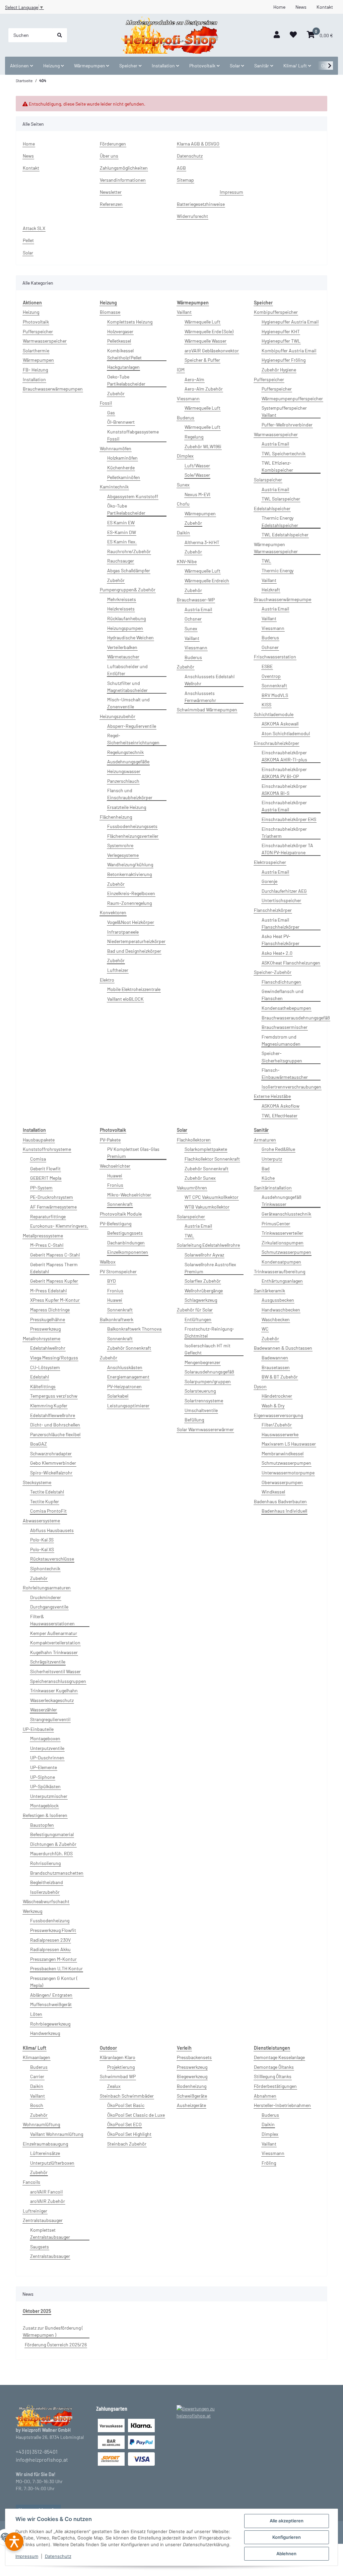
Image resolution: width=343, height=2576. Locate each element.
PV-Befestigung (116, 1223)
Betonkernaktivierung (129, 874)
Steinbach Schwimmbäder (127, 2096)
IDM (181, 370)
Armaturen (265, 1140)
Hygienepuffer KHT (281, 331)
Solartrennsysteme (204, 1400)
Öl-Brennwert (121, 422)
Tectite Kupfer (45, 1501)
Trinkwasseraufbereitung (280, 1271)
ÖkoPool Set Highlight (129, 2134)
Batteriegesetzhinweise (201, 204)
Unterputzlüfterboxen (52, 2163)
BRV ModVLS (275, 695)
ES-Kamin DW (122, 532)
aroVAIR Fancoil (46, 2192)
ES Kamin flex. (122, 542)
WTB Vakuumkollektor (207, 1207)
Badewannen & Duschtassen (283, 1348)
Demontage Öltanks (274, 2067)
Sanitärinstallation (273, 1188)
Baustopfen (42, 1825)
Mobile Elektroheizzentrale (134, 989)
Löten (36, 2014)
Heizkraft (271, 590)
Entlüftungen (198, 1319)
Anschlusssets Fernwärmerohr (200, 697)
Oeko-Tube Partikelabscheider (126, 380)
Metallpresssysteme (43, 1236)
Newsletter (111, 192)
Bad (266, 1168)
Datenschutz (58, 2556)
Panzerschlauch (123, 781)
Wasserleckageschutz (52, 1700)
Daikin (183, 533)
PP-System (41, 1188)
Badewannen (275, 1358)
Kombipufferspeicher (276, 312)
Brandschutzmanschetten (57, 1873)
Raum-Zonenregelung (129, 903)
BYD (112, 1281)
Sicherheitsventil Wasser (55, 1671)
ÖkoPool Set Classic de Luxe (136, 2115)
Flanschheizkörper (273, 910)
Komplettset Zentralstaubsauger (50, 2233)
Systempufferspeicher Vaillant (284, 411)
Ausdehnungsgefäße (128, 762)
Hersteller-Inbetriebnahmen (282, 2105)
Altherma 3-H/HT (202, 542)
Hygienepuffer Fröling (284, 360)
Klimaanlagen (37, 2057)
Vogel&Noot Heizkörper (131, 922)
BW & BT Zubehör (280, 1377)
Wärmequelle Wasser (205, 341)
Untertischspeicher (281, 900)
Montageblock (44, 1805)
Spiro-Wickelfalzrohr (51, 1473)
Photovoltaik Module (121, 1214)
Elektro (107, 980)
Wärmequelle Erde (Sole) (209, 331)
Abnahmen (265, 2096)
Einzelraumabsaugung (45, 2144)
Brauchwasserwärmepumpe (283, 599)
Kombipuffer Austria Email (289, 350)
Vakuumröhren (192, 1188)
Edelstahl (40, 1377)
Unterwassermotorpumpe (288, 1473)
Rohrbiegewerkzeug (50, 2024)
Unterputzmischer (49, 1796)
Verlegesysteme (123, 855)
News (301, 7)
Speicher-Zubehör (273, 972)
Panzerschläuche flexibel (55, 1434)
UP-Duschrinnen (47, 1758)
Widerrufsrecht (192, 216)
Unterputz (272, 1159)
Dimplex (185, 456)
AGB (181, 168)
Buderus (186, 418)
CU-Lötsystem (45, 1367)
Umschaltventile (201, 1410)
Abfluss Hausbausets (52, 1530)
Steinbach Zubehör (127, 2144)
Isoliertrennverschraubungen (291, 1087)
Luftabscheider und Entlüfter (127, 670)
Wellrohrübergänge (204, 1291)
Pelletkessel (119, 341)
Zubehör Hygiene (279, 370)
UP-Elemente (44, 1767)
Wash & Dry (273, 1406)
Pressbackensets (194, 2057)
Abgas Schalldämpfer (129, 570)
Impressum (27, 2556)
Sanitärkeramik (269, 1291)
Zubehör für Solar (195, 1310)
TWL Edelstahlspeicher (285, 535)
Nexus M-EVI (197, 494)
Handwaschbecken (281, 1310)
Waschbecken (276, 1319)
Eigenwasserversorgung (278, 1415)
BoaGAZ (39, 1444)
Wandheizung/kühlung (130, 864)
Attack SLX (34, 228)
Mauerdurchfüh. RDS (51, 1853)
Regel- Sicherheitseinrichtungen (133, 739)
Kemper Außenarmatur (54, 1633)
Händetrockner (277, 1396)
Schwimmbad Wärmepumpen (207, 710)
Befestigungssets (125, 1233)
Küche (268, 1178)
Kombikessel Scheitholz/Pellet (124, 354)
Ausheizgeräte (191, 2105)
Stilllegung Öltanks (273, 2076)
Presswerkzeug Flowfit (53, 1930)
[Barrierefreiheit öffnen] (14, 2542)
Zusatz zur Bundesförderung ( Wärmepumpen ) (53, 2331)
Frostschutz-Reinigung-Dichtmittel (209, 1332)
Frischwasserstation (275, 657)
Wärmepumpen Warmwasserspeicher (276, 548)
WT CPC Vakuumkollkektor (212, 1197)
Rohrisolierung (45, 1863)
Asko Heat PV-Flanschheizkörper (281, 940)
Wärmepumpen (38, 360)
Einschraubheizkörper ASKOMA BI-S (284, 789)
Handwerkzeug (45, 2033)
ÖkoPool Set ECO (124, 2124)
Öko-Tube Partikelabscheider (126, 509)
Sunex (183, 485)
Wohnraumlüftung (41, 2124)
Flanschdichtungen (281, 982)
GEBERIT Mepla (46, 1178)
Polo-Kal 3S (42, 1540)
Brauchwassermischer (285, 1027)
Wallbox (108, 1262)
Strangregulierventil (50, 1719)
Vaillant (184, 312)
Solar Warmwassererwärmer (205, 1429)
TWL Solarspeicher (281, 499)
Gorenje (269, 881)
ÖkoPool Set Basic (126, 2105)
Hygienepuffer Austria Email (290, 322)
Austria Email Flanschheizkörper (281, 923)
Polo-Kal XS (42, 1549)
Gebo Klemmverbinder (53, 1463)
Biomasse (110, 312)
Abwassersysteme (41, 1520)
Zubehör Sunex (200, 1178)
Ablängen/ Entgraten (51, 1995)
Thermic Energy (278, 570)
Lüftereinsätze (45, 2153)
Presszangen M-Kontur (53, 1959)
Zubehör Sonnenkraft (129, 1348)
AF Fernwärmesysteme (53, 1207)
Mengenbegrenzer (202, 1362)
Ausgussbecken (278, 1300)
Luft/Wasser (197, 465)
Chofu (183, 504)
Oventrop (271, 676)
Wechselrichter (115, 1166)
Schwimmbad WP (118, 2076)
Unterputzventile (47, 1748)
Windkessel (273, 1492)
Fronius (115, 1185)
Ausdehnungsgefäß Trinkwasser (282, 1201)
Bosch (37, 2105)
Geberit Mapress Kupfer (54, 1281)
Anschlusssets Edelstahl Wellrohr (210, 680)
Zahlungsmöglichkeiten (124, 168)
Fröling (269, 2163)
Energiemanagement (128, 1377)
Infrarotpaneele (123, 932)
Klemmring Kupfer (49, 1406)
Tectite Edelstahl (47, 1492)
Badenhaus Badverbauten (280, 1501)
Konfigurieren (287, 2537)
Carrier (37, 2076)
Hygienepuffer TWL (281, 341)
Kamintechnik (114, 487)
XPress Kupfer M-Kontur (55, 1300)
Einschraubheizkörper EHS (289, 819)
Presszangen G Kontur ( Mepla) (54, 1982)
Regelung (194, 437)
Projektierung (121, 2067)
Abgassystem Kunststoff (133, 496)
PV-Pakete (110, 1140)
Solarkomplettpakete (206, 1149)
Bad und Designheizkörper (134, 951)
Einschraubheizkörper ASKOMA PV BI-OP (284, 773)
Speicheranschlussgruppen (58, 1681)
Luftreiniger (35, 2211)
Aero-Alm (194, 379)
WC (265, 1329)
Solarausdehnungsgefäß (209, 1372)
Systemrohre (120, 845)
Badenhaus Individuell (284, 1511)
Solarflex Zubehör (203, 1281)
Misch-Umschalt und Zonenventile (128, 703)
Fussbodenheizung (50, 1920)
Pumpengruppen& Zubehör (128, 590)
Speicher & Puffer (202, 360)
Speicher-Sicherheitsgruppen (282, 1057)
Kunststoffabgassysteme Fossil (133, 435)
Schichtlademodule (274, 714)
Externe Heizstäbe (272, 1096)
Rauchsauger (121, 561)
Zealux (114, 2086)
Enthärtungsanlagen (282, 1281)
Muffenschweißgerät (51, 2004)
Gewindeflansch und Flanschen (283, 995)
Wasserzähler (44, 1710)
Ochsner (193, 619)
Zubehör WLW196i (203, 446)
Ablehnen (286, 2554)
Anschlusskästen (125, 1367)
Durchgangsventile (49, 1607)
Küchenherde (121, 467)
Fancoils (31, 2182)
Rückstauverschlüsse (52, 1559)
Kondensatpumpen (281, 1262)
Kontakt (325, 7)
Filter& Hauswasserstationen (52, 1620)
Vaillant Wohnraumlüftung (57, 2134)
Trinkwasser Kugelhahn (54, 1690)
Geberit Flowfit (45, 1168)
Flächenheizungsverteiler (133, 836)
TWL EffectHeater (280, 1116)
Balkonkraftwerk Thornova (134, 1329)
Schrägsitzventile (48, 1662)
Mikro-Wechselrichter (129, 1195)
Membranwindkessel (283, 1453)
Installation (34, 379)
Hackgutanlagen (123, 367)
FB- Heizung (35, 370)
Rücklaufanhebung (126, 618)
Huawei (115, 1176)
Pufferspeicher (38, 331)
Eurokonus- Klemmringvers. (59, 1226)
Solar (28, 253)
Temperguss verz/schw (54, 1396)
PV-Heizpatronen (124, 1386)
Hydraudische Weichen (130, 637)
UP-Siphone (43, 1777)
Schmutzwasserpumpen (286, 1252)
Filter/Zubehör (277, 1425)
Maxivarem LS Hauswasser (289, 1444)
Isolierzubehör (45, 1892)
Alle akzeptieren (287, 2521)
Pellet (28, 240)
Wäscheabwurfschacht (46, 1901)
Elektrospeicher (270, 862)
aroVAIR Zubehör (48, 2201)
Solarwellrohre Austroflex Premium (210, 1268)
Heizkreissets (121, 609)
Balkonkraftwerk (117, 1319)
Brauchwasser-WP (196, 600)
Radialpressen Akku (50, 1949)
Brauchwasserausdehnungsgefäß (296, 1018)
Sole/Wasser (197, 475)
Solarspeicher (268, 480)
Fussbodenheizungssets (132, 826)
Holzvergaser (120, 331)
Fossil (106, 403)
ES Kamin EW (121, 522)
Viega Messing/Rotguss (54, 1358)
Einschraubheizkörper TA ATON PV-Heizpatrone (287, 849)
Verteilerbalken (122, 647)
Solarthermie (36, 350)
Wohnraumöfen (116, 448)
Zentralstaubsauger (43, 2220)
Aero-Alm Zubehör (204, 389)
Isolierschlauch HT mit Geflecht (208, 1349)
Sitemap (185, 180)
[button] (277, 35)
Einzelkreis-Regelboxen (131, 893)
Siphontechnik (45, 1568)
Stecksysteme (37, 1482)
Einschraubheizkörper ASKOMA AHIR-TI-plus (284, 756)
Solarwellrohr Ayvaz (204, 1255)
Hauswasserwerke (280, 1434)
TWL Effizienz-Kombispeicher (277, 466)
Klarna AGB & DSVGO (198, 144)
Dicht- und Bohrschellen (55, 1425)
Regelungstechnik (125, 752)
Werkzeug (32, 1911)
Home (279, 7)
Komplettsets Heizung (130, 322)
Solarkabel (118, 1396)
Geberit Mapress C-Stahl (55, 1255)
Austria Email (198, 609)
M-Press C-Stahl (47, 1245)
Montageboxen (45, 1738)
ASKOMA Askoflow (281, 1106)
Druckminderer (46, 1597)
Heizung (31, 312)
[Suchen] (60, 35)
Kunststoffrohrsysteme (47, 1149)
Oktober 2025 (37, 2311)
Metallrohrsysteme (42, 1338)
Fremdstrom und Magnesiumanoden (281, 1040)
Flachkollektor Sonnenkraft (212, 1159)
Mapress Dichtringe (50, 1310)
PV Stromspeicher (118, 1271)
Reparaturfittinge (48, 1216)
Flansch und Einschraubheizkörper (130, 794)
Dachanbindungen (126, 1243)
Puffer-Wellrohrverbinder (287, 425)
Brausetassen (276, 1367)
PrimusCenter (276, 1223)
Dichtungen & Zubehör (53, 1844)
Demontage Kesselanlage (279, 2057)
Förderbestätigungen (275, 2086)
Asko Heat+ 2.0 (277, 953)
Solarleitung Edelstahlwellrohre (208, 1245)
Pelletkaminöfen (124, 477)
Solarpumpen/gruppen (208, 1381)
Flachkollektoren (194, 1140)
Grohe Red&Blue (278, 1149)
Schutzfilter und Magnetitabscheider (127, 687)
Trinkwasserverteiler (282, 1233)
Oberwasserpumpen (282, 1482)
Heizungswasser (124, 771)
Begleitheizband (47, 1882)
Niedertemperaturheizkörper (136, 941)
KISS (266, 705)
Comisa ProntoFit (48, 1511)
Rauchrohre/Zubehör (129, 551)
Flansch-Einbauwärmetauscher (285, 1073)
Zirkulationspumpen (283, 1243)
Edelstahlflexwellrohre (53, 1415)
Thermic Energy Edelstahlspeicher (280, 521)
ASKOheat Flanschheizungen (291, 963)
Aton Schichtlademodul (286, 733)
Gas (111, 413)
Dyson (260, 1386)
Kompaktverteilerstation (55, 1643)
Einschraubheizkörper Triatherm (284, 832)
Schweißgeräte (192, 2096)
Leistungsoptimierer (128, 1406)
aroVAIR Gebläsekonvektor (212, 350)
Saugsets (40, 2247)
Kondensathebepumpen (286, 1008)
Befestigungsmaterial (52, 1834)
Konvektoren (113, 912)
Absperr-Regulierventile (132, 726)
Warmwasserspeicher (45, 341)
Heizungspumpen (125, 628)
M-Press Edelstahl (48, 1291)
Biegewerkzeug (192, 2076)
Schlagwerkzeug (201, 1300)
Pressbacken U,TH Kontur (56, 1968)
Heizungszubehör (118, 716)
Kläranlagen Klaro (118, 2057)
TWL (266, 561)
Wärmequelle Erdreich (207, 580)
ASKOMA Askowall (280, 724)
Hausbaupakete (39, 1140)
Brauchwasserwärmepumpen (53, 389)
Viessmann (188, 398)
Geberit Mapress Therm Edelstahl (54, 1268)
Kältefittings (43, 1386)
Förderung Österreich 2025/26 (56, 2345)
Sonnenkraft (274, 685)
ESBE (267, 666)
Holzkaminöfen (122, 458)
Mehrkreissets (122, 599)
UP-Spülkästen (45, 1786)
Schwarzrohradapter (51, 1453)
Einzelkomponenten (128, 1252)
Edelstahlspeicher (272, 508)
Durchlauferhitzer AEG (284, 891)
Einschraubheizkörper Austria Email (284, 806)
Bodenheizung (192, 2086)
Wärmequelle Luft (202, 322)
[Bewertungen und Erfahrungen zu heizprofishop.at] (212, 2411)
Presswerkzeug (45, 1329)
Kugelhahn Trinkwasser (54, 1652)
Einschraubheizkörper (277, 743)
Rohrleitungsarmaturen (47, 1588)
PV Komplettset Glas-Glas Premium (133, 1153)
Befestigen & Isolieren (45, 1815)
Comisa (38, 1159)
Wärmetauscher (123, 657)
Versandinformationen (123, 180)
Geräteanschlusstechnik (286, 1214)
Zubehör (116, 393)
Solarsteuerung (200, 1391)
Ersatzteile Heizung (127, 807)
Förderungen (113, 144)
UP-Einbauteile (38, 1729)
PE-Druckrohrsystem (52, 1197)
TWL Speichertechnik (284, 453)
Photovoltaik (36, 322)
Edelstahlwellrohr (48, 1348)
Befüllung (194, 1420)
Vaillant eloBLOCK (125, 999)
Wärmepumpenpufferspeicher (292, 398)
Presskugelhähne (48, 1319)
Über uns (109, 156)
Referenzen (111, 204)
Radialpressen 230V (50, 1940)
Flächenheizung (116, 817)
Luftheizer (118, 970)
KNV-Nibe (187, 561)
